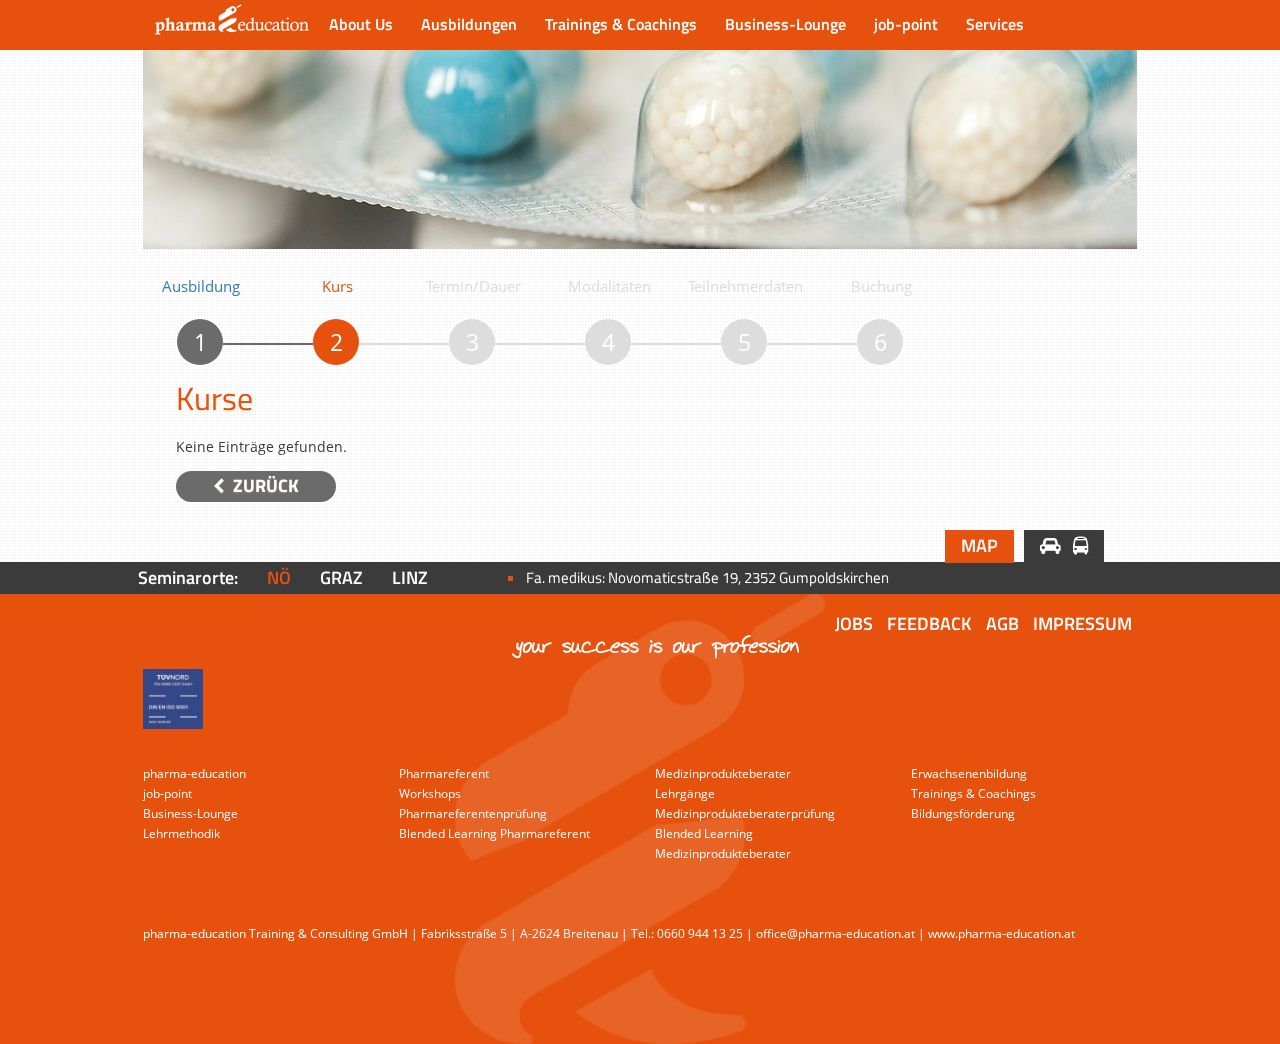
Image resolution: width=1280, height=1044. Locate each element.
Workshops (430, 793)
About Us (361, 24)
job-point (906, 24)
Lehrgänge (685, 793)
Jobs (854, 623)
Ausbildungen (469, 24)
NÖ (279, 577)
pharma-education (194, 773)
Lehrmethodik (181, 833)
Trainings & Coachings (621, 24)
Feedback (929, 623)
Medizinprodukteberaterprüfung (745, 813)
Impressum (1082, 623)
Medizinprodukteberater (723, 773)
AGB (1002, 623)
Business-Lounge (785, 24)
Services (995, 24)
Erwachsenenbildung (969, 773)
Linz (410, 577)
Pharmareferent (444, 773)
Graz (341, 577)
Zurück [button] (264, 485)
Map (979, 545)
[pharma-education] (229, 25)
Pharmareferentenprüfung (473, 813)
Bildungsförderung (963, 813)
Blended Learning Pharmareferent (494, 833)
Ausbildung (201, 286)
